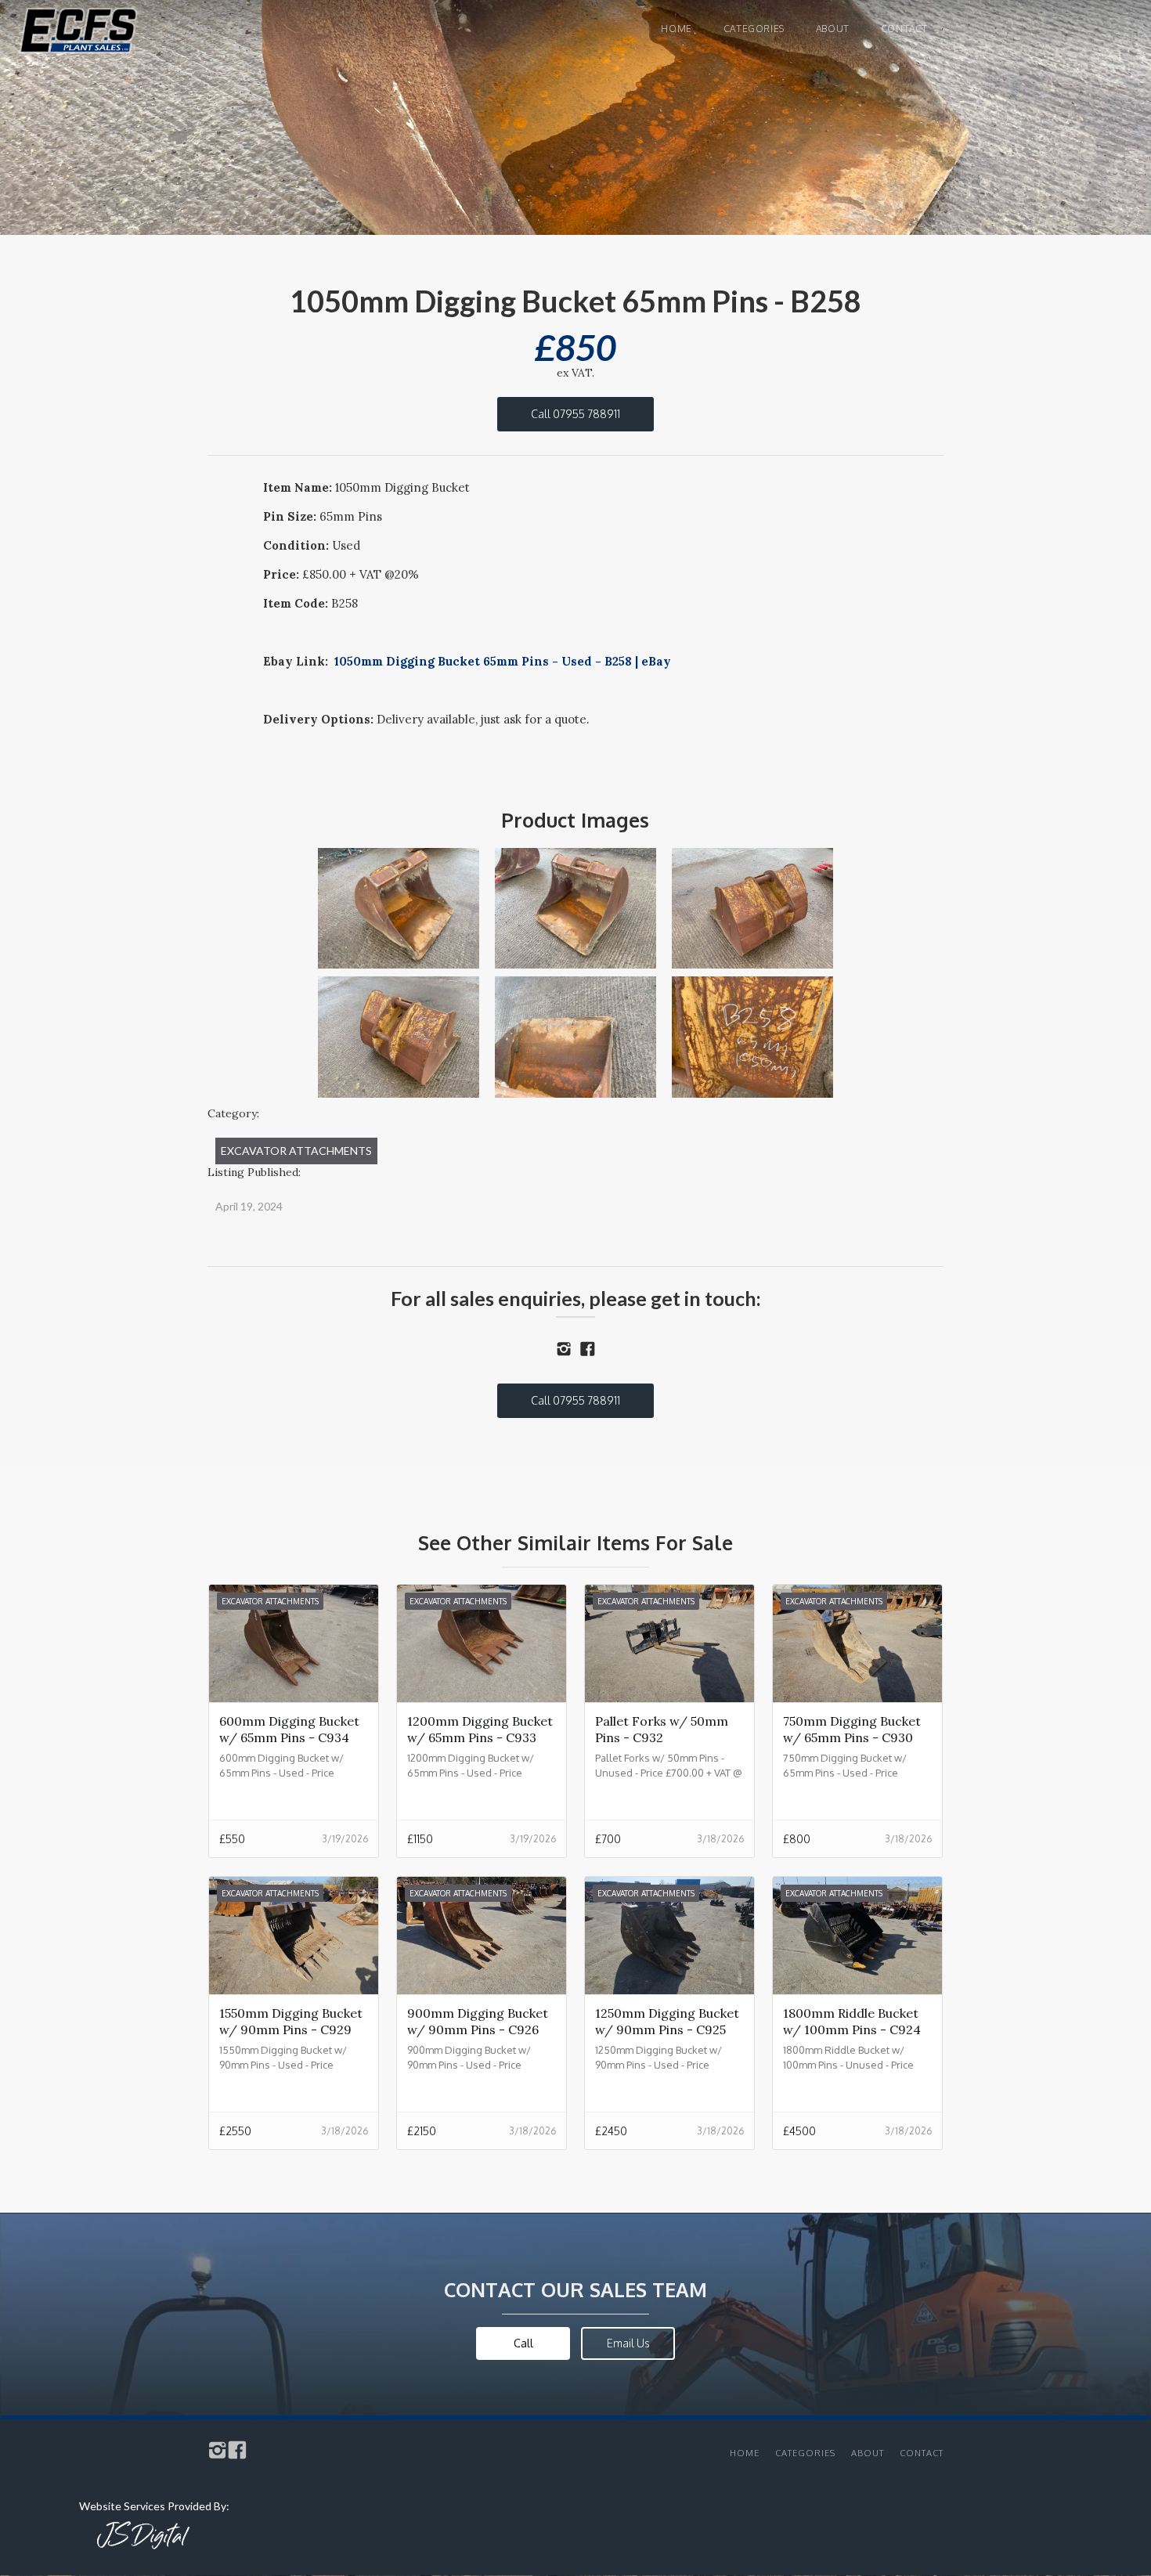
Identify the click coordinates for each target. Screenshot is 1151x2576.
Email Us (628, 2343)
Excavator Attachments (296, 1151)
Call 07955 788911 (575, 414)
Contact (904, 29)
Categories (754, 29)
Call (523, 2343)
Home (676, 29)
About (833, 29)
